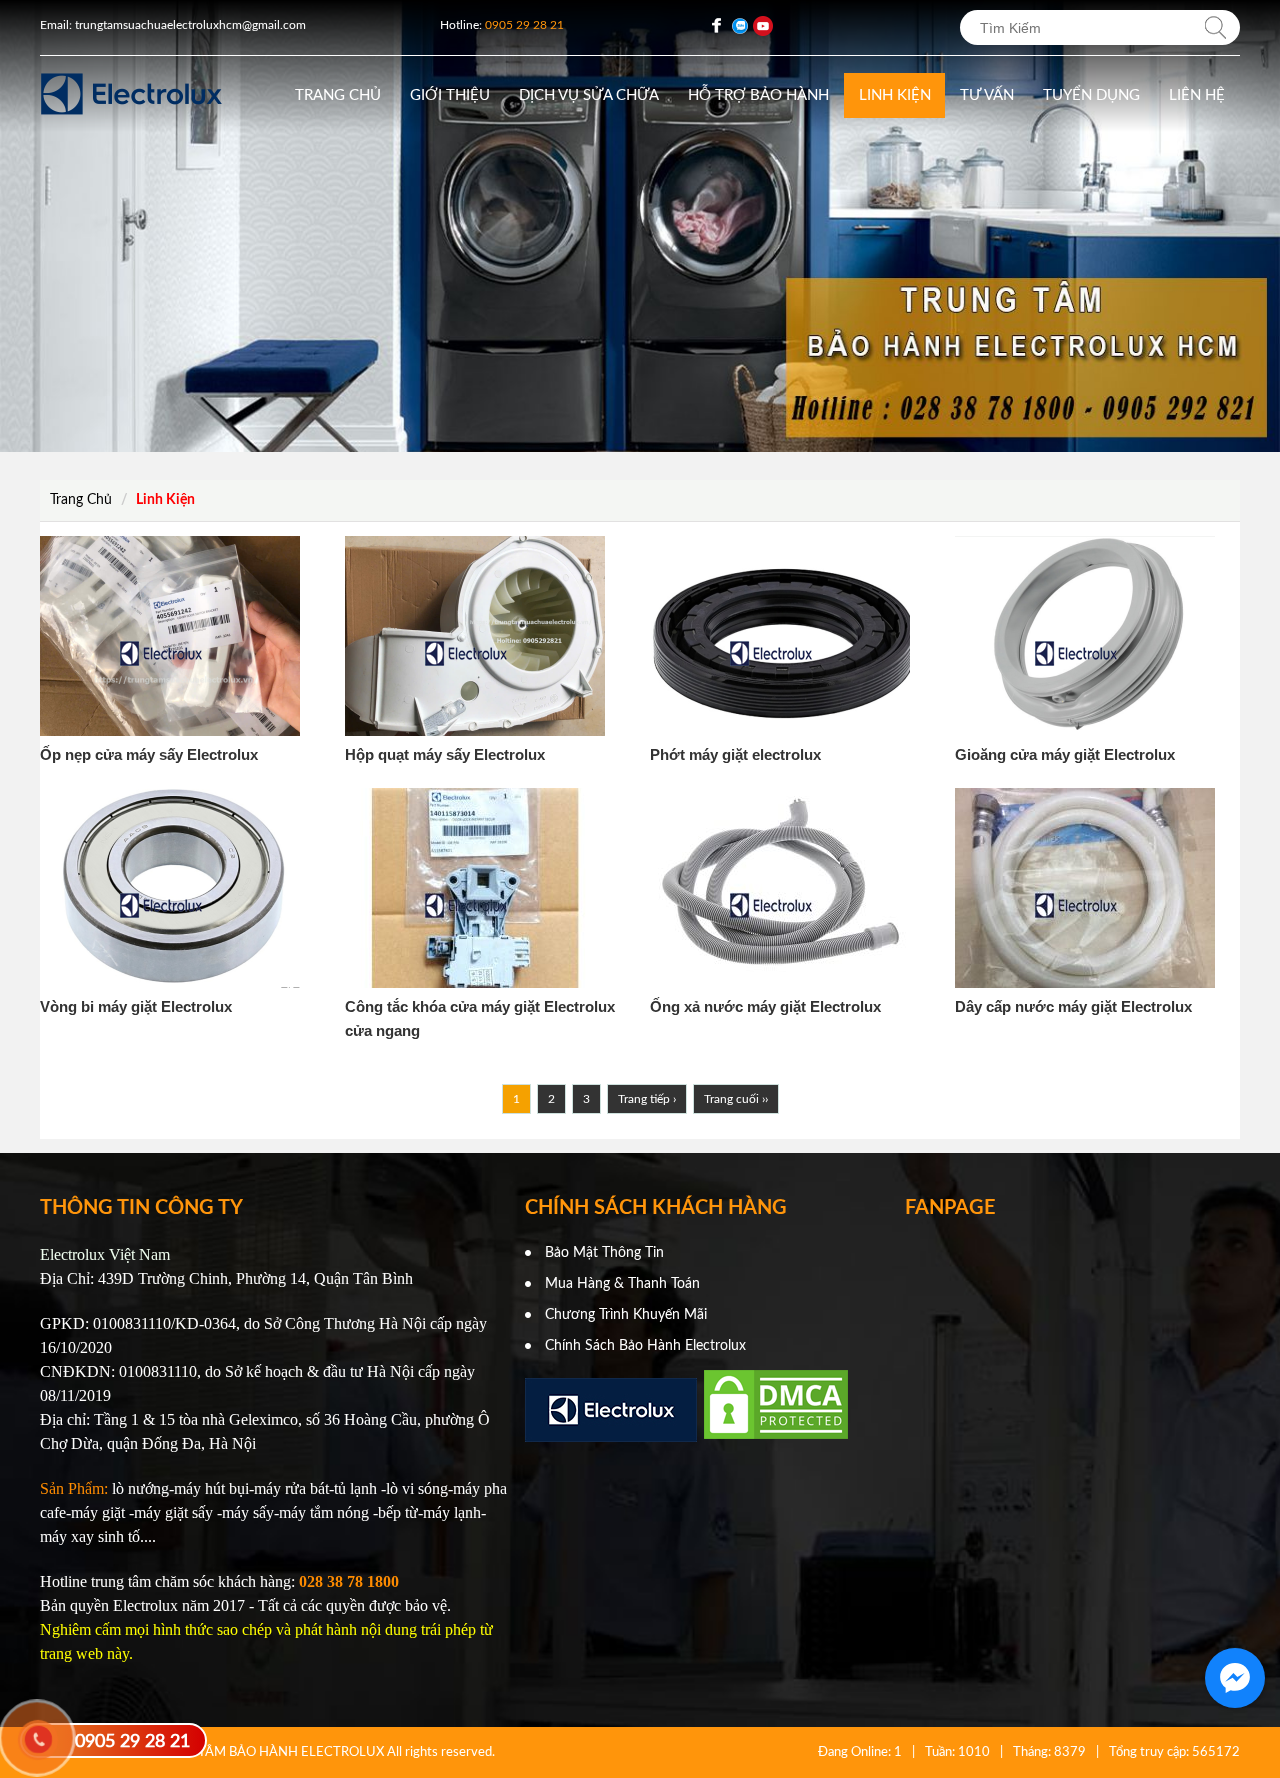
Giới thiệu (450, 95)
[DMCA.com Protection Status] (776, 1438)
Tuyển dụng (1091, 95)
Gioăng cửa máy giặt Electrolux (1065, 754)
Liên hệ (1197, 95)
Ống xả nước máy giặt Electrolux (765, 1006)
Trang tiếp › (647, 1099)
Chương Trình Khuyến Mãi (626, 1315)
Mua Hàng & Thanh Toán (622, 1284)
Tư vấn (987, 95)
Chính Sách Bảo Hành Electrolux (645, 1346)
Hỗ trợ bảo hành (758, 95)
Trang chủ (338, 95)
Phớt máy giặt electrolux (735, 754)
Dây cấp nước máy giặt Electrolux (1073, 1006)
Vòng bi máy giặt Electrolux (136, 1006)
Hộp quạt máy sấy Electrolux (445, 754)
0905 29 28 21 (132, 1742)
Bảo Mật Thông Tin (604, 1253)
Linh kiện (895, 95)
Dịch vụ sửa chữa (589, 95)
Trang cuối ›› (736, 1099)
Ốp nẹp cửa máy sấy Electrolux (149, 754)
